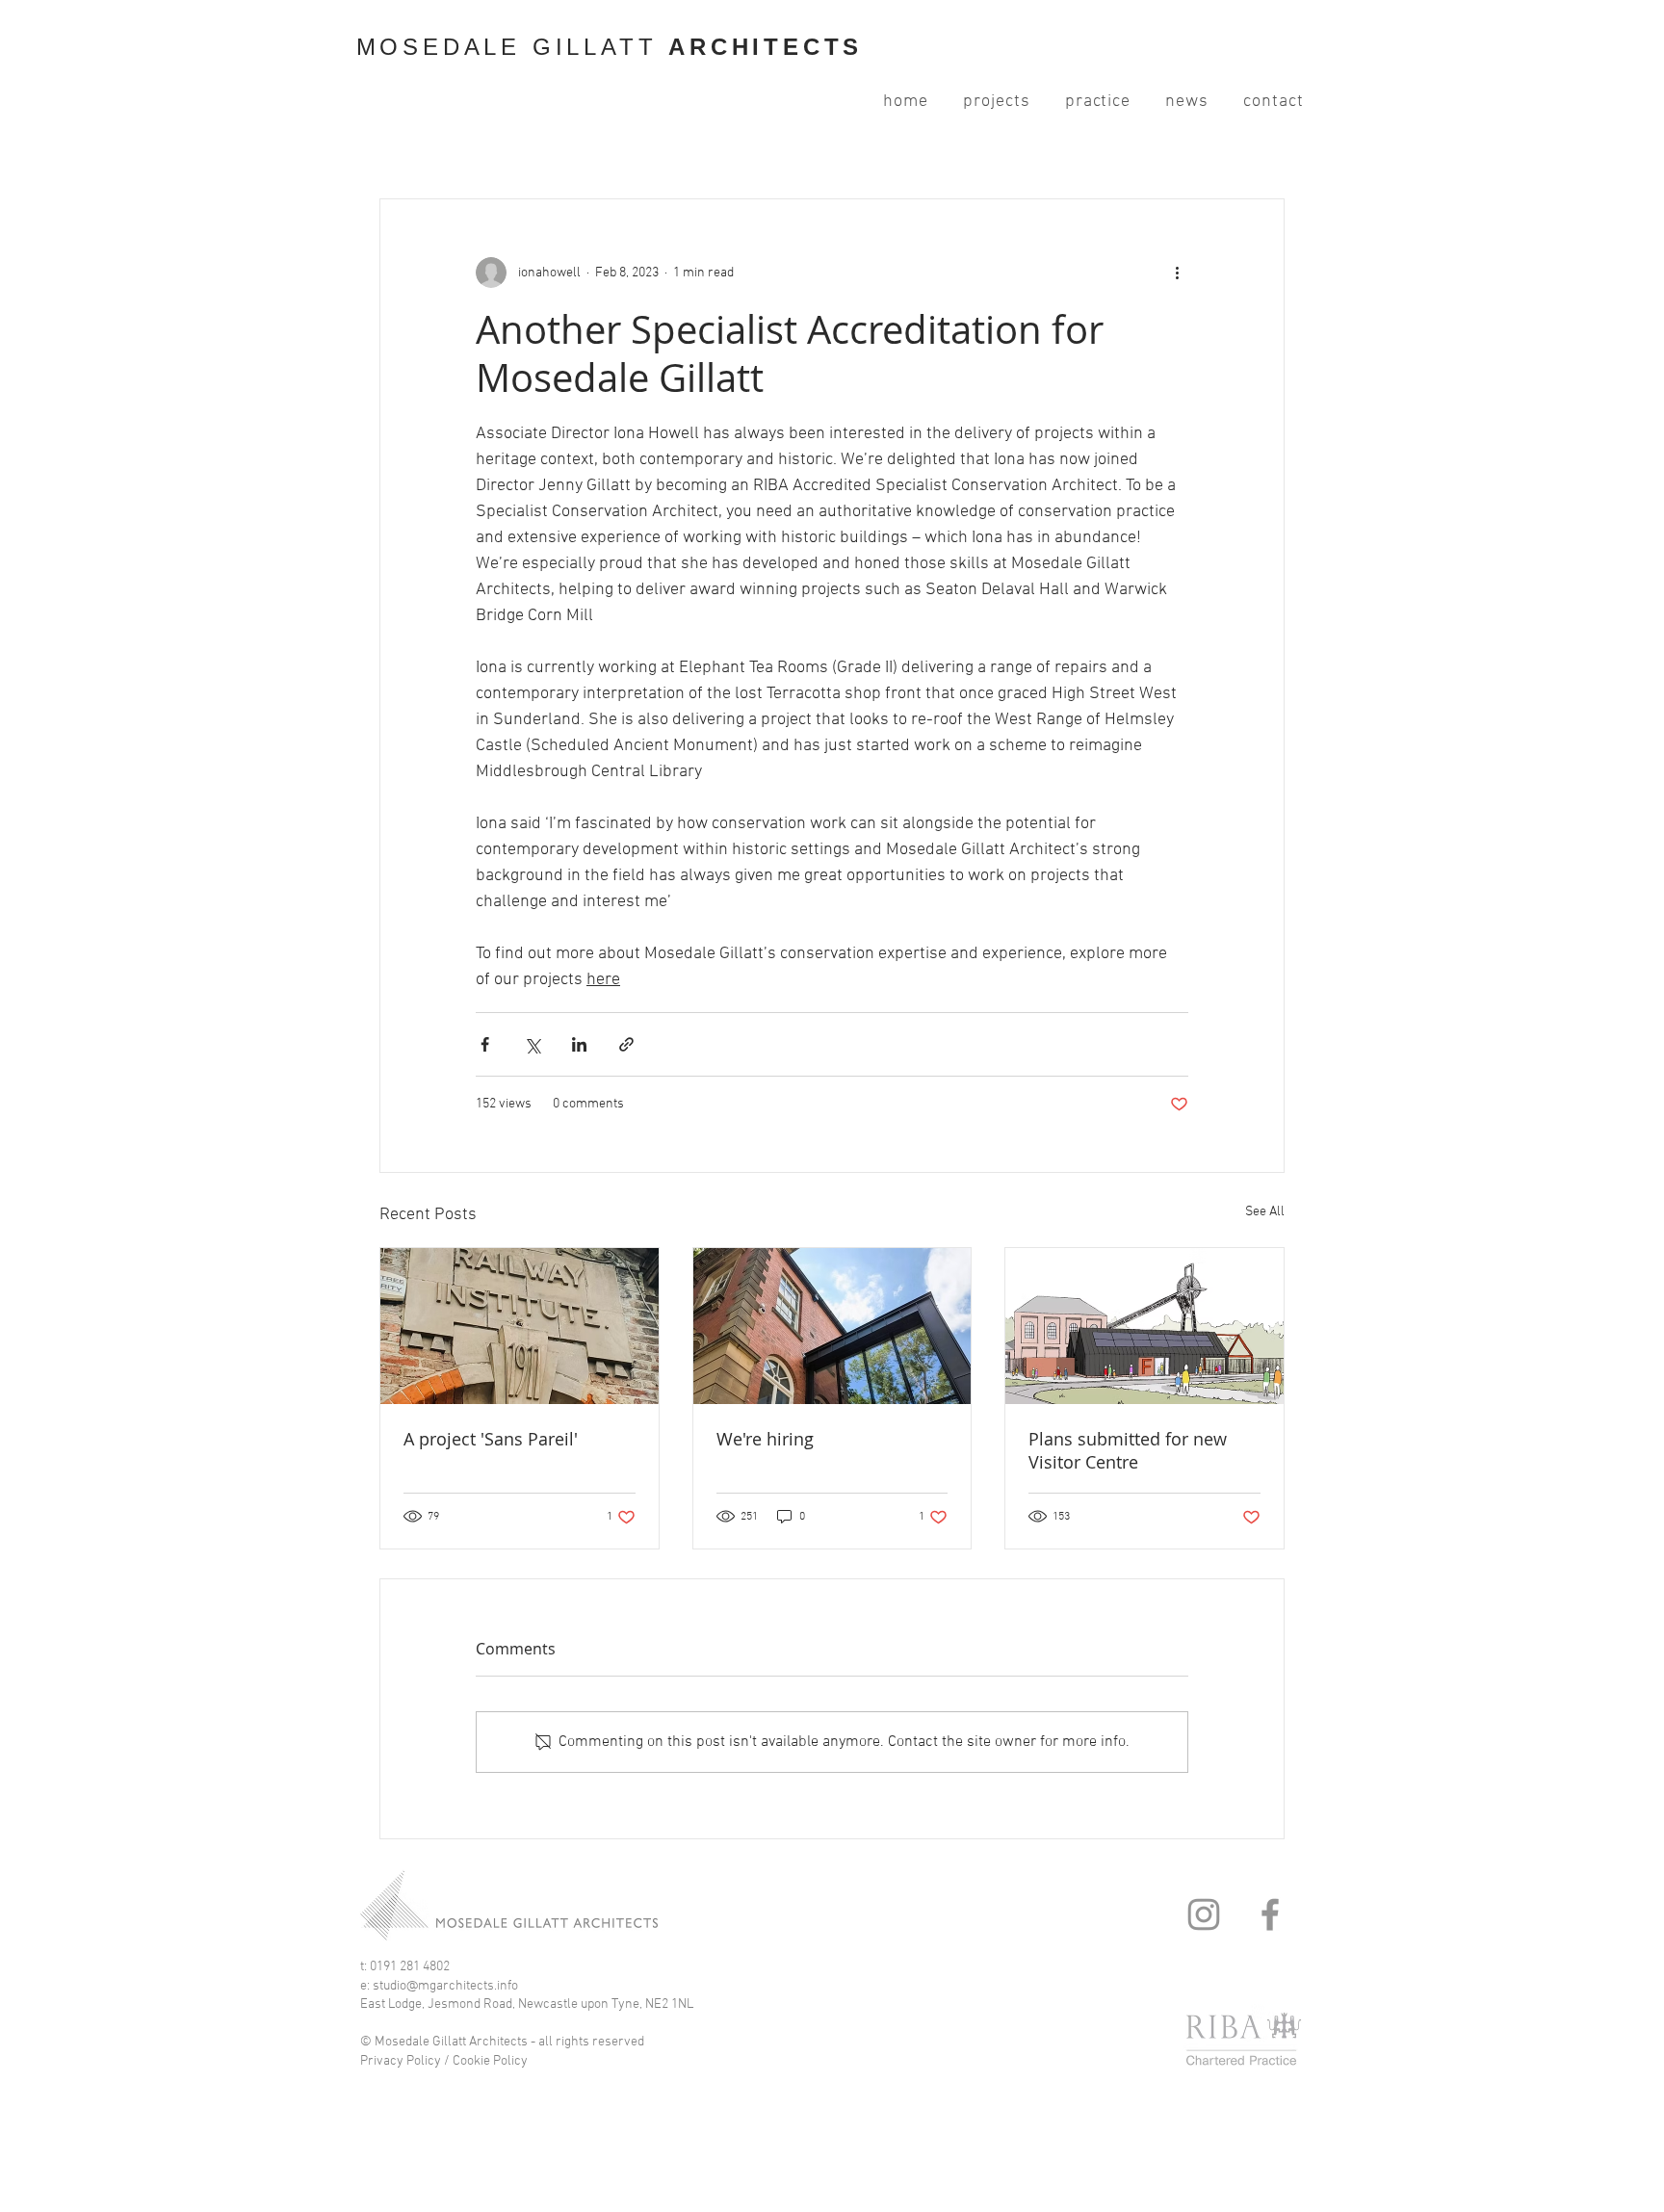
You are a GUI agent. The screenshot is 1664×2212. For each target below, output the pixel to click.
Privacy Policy (401, 2061)
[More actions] (1177, 273)
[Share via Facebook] (485, 1044)
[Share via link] (626, 1044)
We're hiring (765, 1439)
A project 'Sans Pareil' (491, 1439)
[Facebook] (1270, 1914)
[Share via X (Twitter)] (532, 1044)
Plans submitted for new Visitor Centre (1128, 1450)
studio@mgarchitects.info (445, 1986)
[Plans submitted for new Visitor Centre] (1144, 1326)
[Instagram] (1204, 1914)
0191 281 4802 (410, 1967)
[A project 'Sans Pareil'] (520, 1326)
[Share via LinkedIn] (579, 1044)
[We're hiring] (832, 1326)
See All (1265, 1212)
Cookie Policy (492, 2061)
